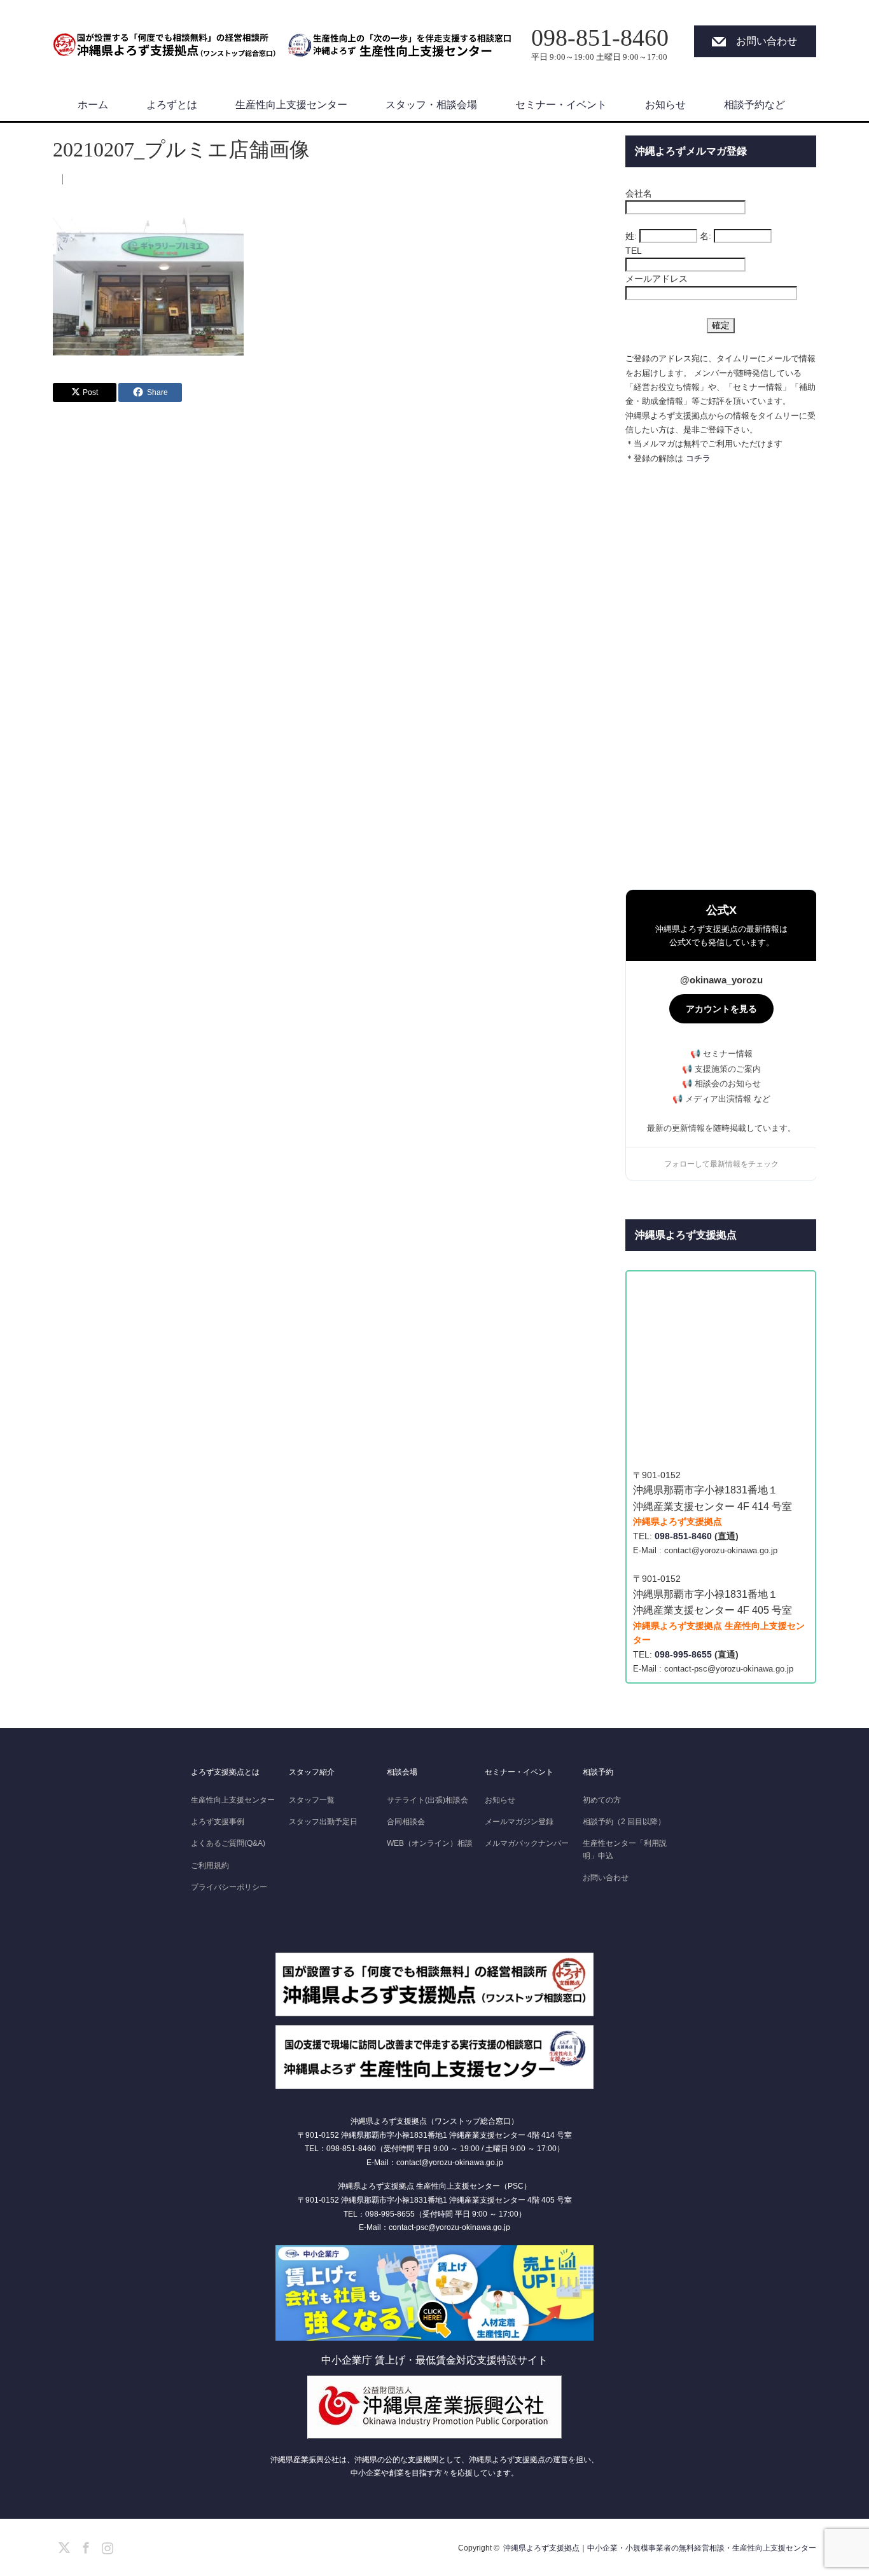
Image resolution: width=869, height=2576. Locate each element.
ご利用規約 (210, 1866)
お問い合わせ (767, 41)
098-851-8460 (683, 1536)
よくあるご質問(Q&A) (228, 1843)
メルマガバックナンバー (527, 1843)
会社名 (639, 193)
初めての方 (602, 1800)
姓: (631, 236)
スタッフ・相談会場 (431, 105)
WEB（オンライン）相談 (430, 1843)
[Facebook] (84, 2545)
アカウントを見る (721, 1009)
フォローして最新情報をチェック (721, 1164)
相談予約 (598, 1772)
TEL (634, 251)
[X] (62, 2545)
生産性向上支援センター (291, 105)
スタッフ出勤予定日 (323, 1822)
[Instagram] (106, 2545)
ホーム (93, 105)
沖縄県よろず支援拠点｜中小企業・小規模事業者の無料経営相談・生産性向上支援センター (660, 2548)
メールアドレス (657, 279)
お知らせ (665, 105)
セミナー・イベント (561, 105)
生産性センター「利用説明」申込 (625, 1849)
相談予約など (754, 105)
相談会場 (402, 1772)
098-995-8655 (683, 1654)
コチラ (698, 458)
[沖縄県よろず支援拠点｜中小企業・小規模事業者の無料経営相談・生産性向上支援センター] (164, 38)
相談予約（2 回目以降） (624, 1822)
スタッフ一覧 (312, 1800)
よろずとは (172, 105)
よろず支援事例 (218, 1822)
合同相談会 (406, 1822)
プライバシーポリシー (229, 1887)
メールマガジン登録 (519, 1822)
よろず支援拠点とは (225, 1772)
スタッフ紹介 (312, 1772)
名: (706, 236)
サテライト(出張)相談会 (428, 1800)
